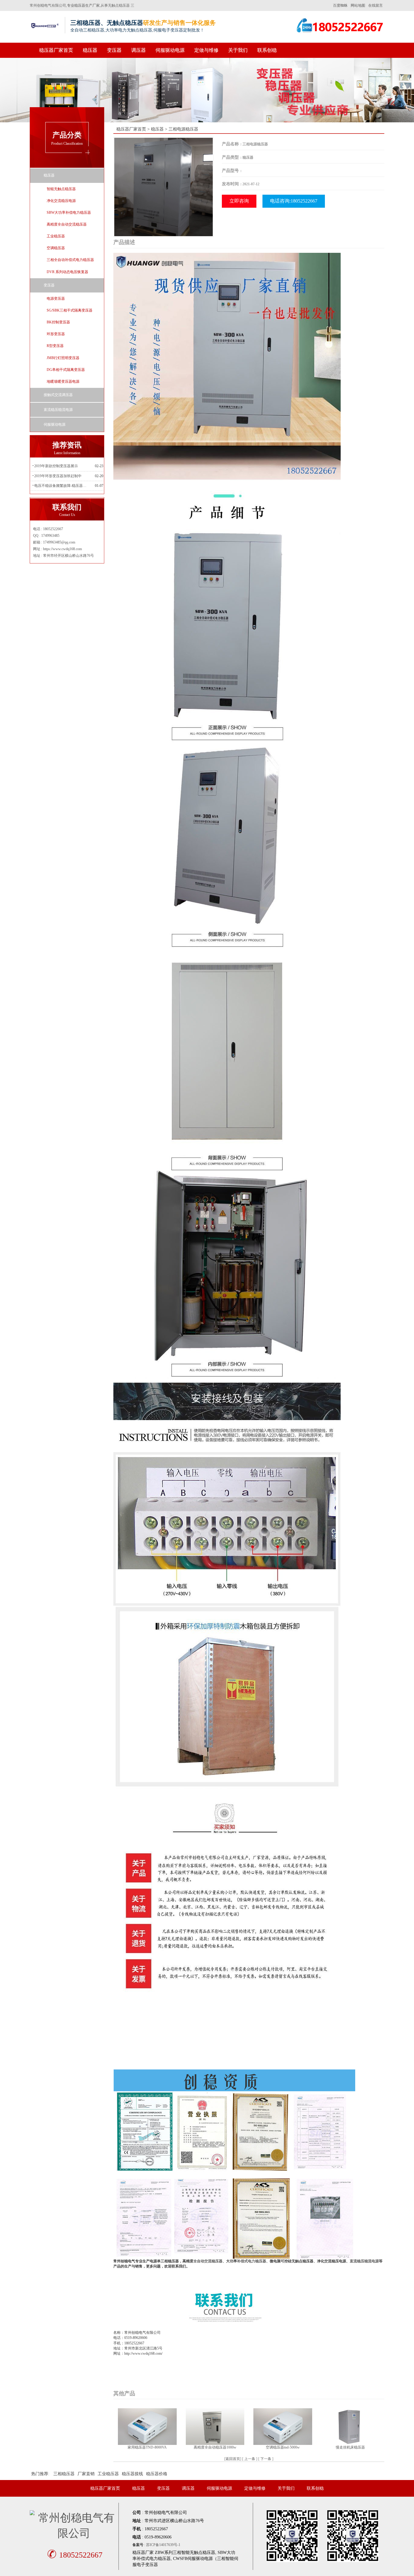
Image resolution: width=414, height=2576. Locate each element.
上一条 (250, 2459)
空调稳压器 (56, 248)
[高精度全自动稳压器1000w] (215, 2426)
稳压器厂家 (143, 2553)
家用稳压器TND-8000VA (147, 2447)
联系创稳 (267, 50)
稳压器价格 (157, 2474)
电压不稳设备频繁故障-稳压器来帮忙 (61, 486)
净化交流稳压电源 (61, 201)
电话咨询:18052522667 (294, 201)
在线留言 (376, 5)
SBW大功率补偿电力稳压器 (69, 213)
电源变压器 (56, 299)
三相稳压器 (64, 2474)
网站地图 (358, 5)
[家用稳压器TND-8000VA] (147, 2426)
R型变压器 (55, 346)
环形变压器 (56, 334)
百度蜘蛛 (340, 5)
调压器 (139, 50)
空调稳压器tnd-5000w (283, 2447)
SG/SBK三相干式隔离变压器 (70, 310)
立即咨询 (239, 201)
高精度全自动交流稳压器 (67, 224)
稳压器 (90, 50)
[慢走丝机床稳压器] (351, 2426)
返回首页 (233, 2459)
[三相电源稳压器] (164, 187)
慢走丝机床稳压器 (350, 2447)
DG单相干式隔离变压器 (66, 370)
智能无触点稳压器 (61, 189)
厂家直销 (86, 2474)
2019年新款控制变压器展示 (56, 466)
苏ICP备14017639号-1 (163, 2545)
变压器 (114, 50)
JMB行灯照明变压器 (63, 358)
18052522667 (75, 2555)
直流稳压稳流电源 (58, 410)
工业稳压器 (56, 236)
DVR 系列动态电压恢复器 (67, 272)
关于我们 (238, 50)
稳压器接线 (132, 2474)
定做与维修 (206, 50)
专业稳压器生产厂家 (83, 5)
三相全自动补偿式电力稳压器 (70, 260)
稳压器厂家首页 (56, 50)
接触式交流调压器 (58, 395)
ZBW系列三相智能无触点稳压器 (185, 2553)
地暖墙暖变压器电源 (63, 381)
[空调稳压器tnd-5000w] (283, 2426)
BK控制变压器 (58, 322)
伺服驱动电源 (170, 50)
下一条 (266, 2459)
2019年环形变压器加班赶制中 (58, 476)
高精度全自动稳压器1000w (215, 2447)
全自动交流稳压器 (208, 2261)
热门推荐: (40, 2474)
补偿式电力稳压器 (252, 2261)
